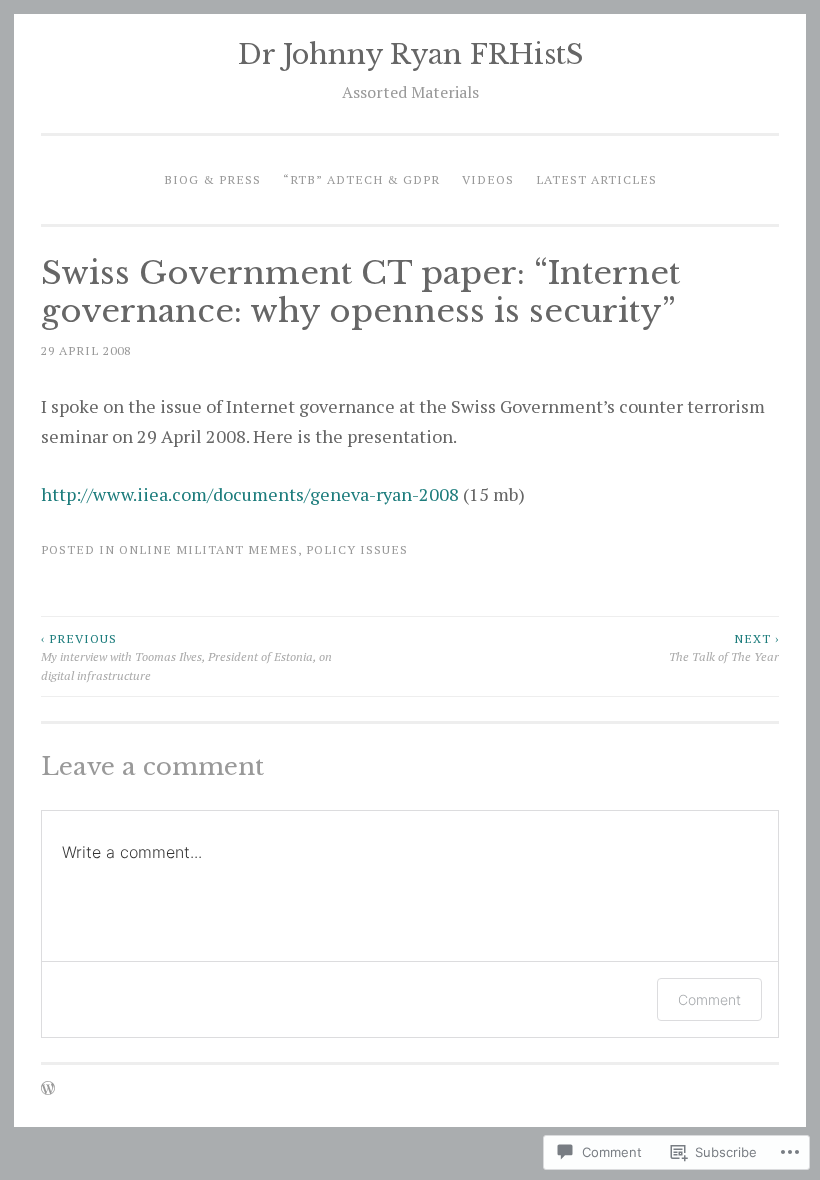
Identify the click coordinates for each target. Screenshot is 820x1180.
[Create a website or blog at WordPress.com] (48, 1089)
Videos (488, 179)
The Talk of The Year (724, 647)
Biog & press (212, 179)
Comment (709, 999)
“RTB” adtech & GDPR (361, 179)
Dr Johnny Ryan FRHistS (410, 54)
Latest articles (596, 179)
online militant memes (208, 549)
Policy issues (357, 549)
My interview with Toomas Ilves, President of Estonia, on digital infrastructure (186, 656)
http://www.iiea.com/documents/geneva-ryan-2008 (250, 494)
